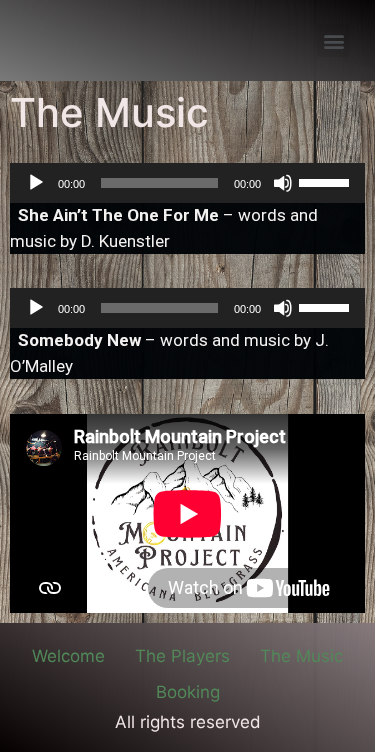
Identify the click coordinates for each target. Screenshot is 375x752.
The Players (182, 656)
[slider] (327, 181)
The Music (301, 656)
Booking (188, 692)
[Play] (36, 183)
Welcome (68, 656)
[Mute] (283, 183)
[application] (187, 183)
